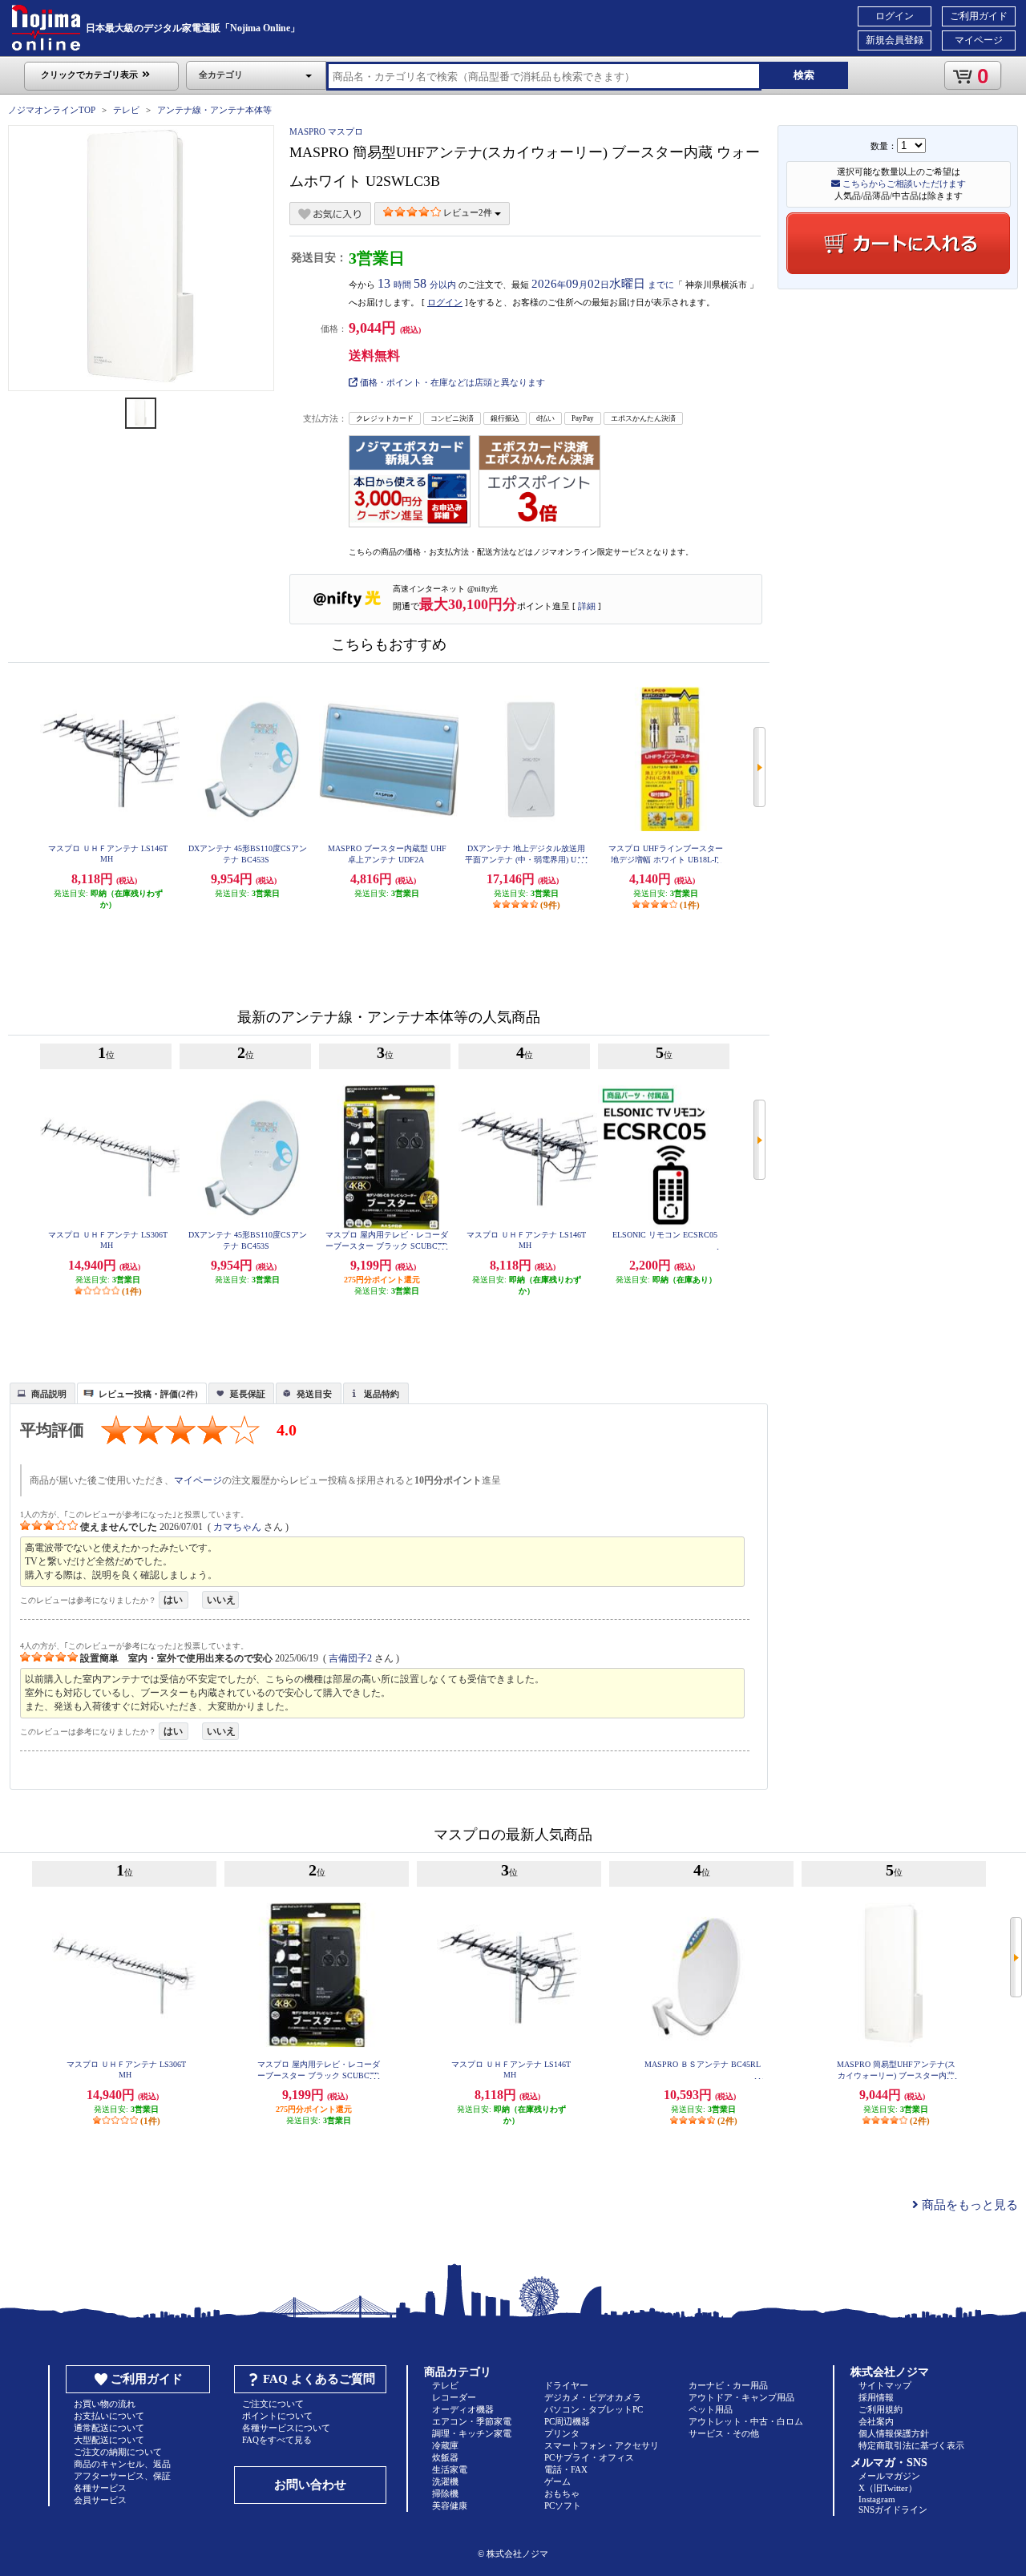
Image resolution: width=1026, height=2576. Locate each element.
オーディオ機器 (463, 2409)
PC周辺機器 (567, 2421)
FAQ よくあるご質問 (319, 2379)
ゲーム (557, 2481)
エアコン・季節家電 (472, 2421)
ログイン (895, 16)
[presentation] (40, 1392)
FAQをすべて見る (277, 2440)
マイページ (979, 40)
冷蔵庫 (445, 2445)
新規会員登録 (895, 40)
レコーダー (454, 2397)
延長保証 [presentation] (248, 1394)
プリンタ (562, 2433)
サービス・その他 (724, 2433)
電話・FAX (566, 2469)
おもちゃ (562, 2493)
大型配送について (109, 2440)
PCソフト (563, 2505)
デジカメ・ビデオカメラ (593, 2397)
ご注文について (273, 2404)
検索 (804, 75)
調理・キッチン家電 (472, 2433)
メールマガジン (889, 2476)
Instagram (877, 2499)
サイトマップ (885, 2385)
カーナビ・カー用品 (728, 2385)
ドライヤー (566, 2385)
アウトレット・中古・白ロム (746, 2421)
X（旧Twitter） (888, 2488)
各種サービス (100, 2488)
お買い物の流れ (105, 2404)
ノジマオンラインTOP (52, 110)
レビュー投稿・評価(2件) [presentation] (148, 1394)
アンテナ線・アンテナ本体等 (214, 110)
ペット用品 (711, 2409)
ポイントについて (277, 2416)
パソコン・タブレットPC (594, 2409)
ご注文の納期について (118, 2452)
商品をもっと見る (968, 2205)
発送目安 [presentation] (314, 1394)
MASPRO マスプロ (326, 131)
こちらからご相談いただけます (903, 184)
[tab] (42, 1393)
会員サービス (100, 2500)
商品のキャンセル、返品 (122, 2464)
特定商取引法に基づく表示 (911, 2445)
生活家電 (450, 2469)
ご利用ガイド (979, 16)
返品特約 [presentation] (382, 1394)
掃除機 (445, 2493)
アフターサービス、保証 (122, 2476)
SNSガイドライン (893, 2509)
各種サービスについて (286, 2428)
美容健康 (450, 2505)
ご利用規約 (881, 2409)
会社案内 (876, 2421)
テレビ (126, 110)
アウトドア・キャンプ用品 (741, 2397)
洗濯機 (445, 2481)
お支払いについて (109, 2416)
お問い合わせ (310, 2485)
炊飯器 (445, 2457)
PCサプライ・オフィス (589, 2457)
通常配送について (109, 2428)
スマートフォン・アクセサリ (602, 2445)
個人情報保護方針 (894, 2433)
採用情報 (876, 2397)
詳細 (587, 606)
